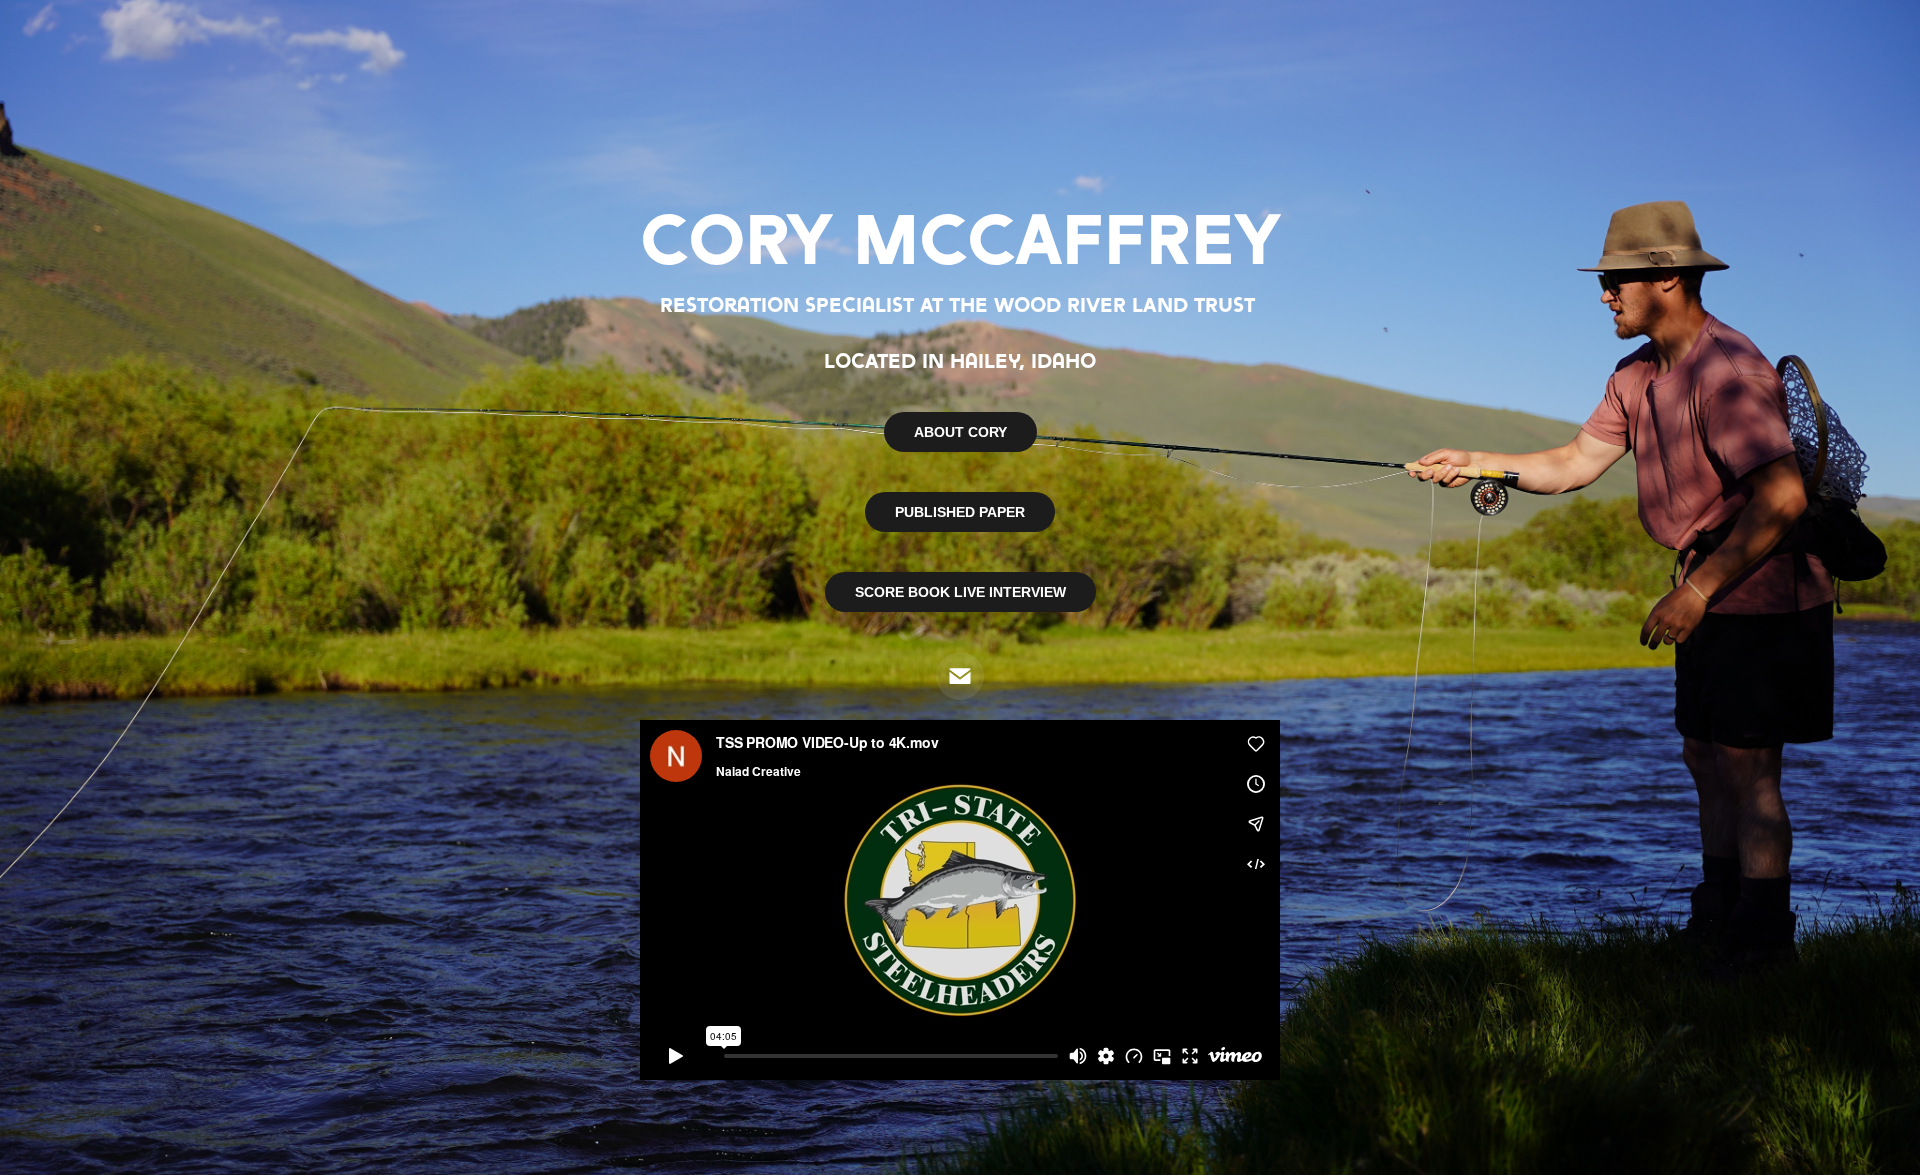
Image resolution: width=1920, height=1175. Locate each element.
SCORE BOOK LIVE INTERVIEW (960, 592)
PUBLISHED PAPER (960, 512)
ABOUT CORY (960, 432)
